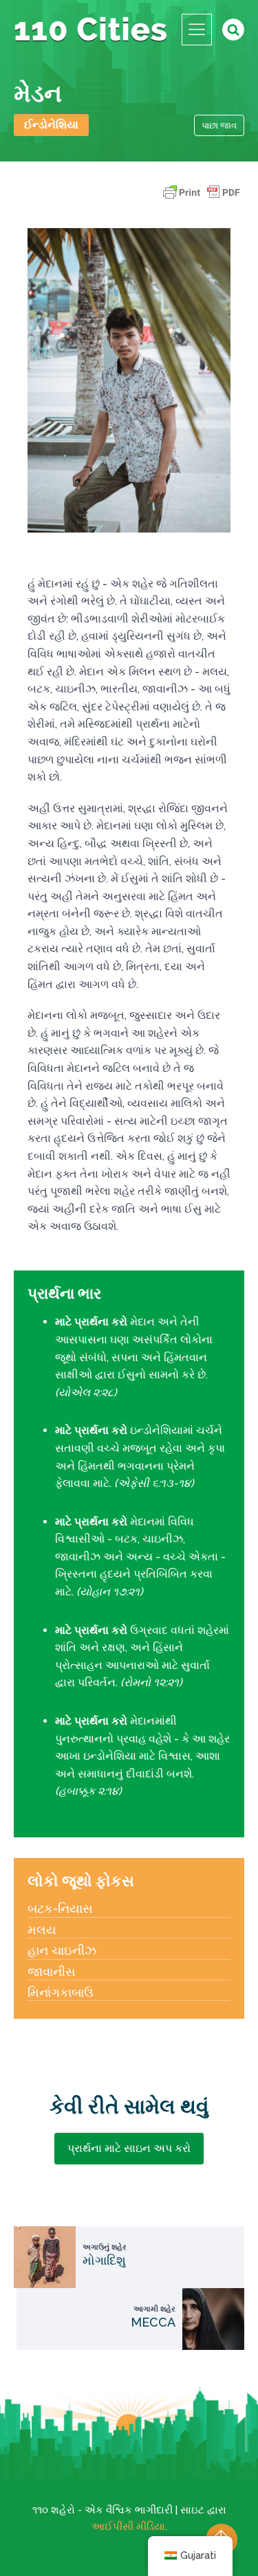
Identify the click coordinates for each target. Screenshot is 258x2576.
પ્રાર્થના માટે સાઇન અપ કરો (129, 2148)
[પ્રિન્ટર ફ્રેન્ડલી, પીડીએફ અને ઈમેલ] (202, 199)
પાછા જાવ (219, 125)
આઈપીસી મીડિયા (128, 2527)
